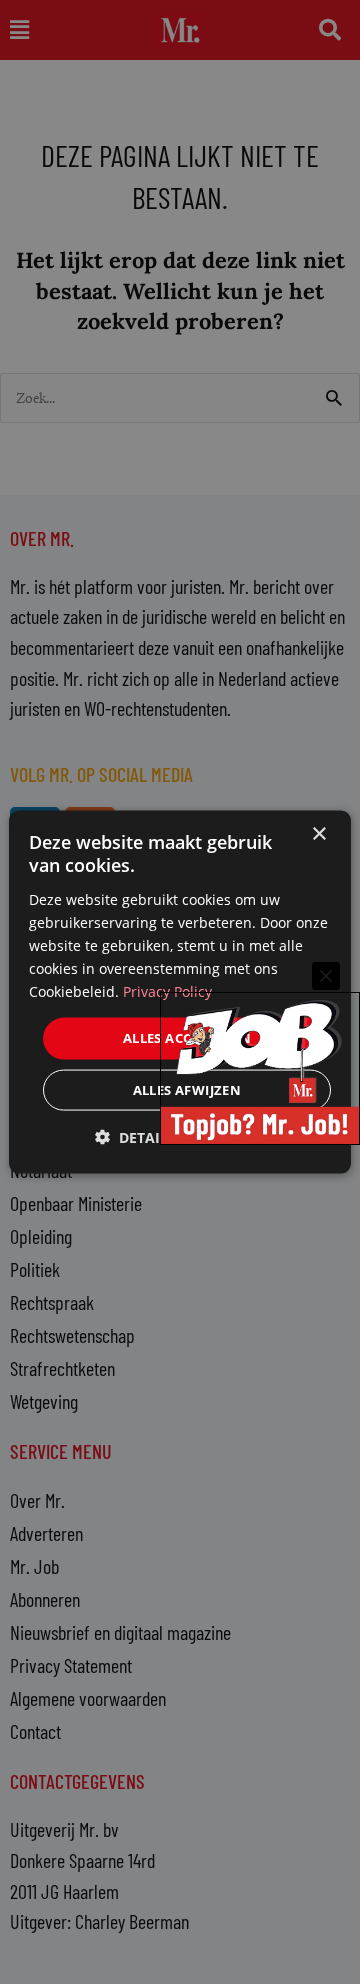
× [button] (318, 834)
